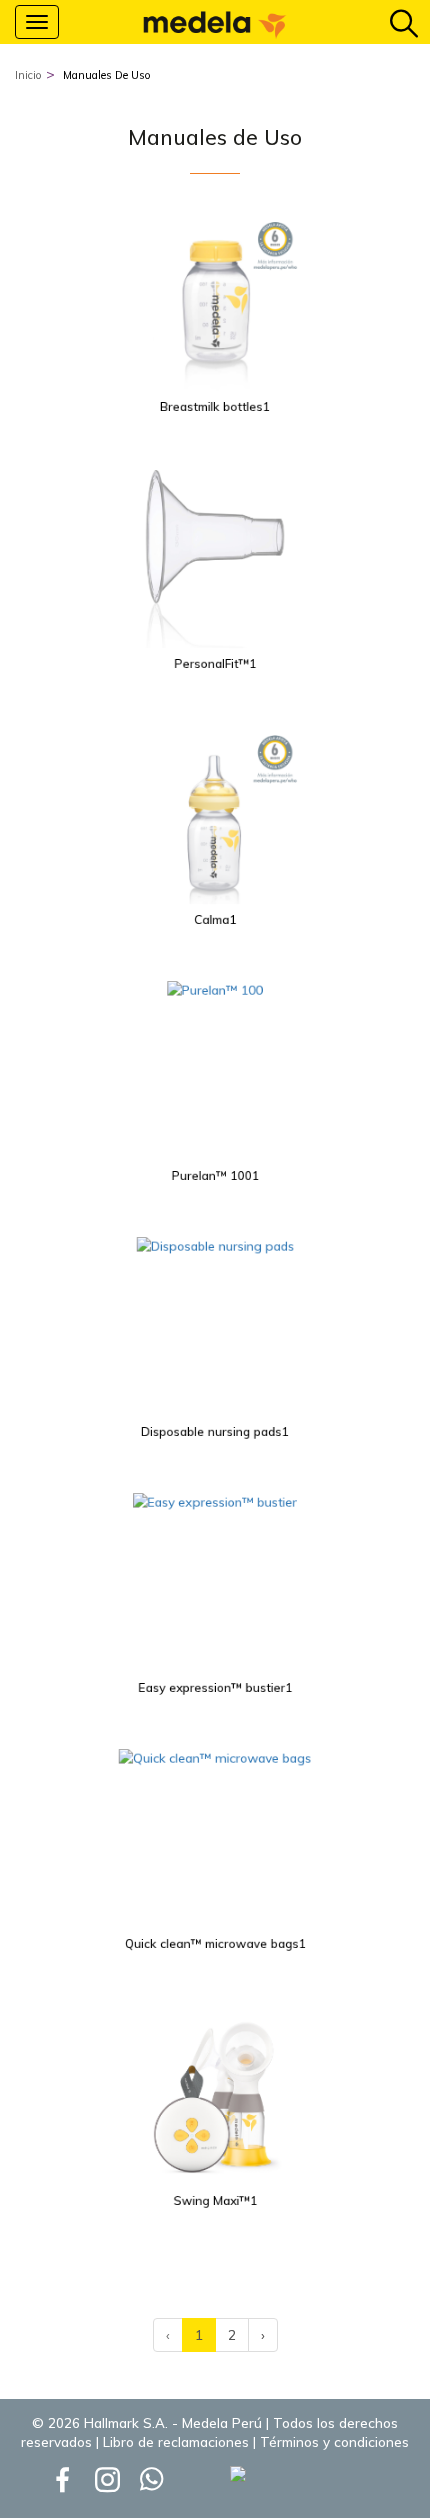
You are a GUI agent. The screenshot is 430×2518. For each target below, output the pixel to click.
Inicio (28, 75)
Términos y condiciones (334, 2442)
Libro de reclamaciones (176, 2442)
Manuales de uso (107, 75)
